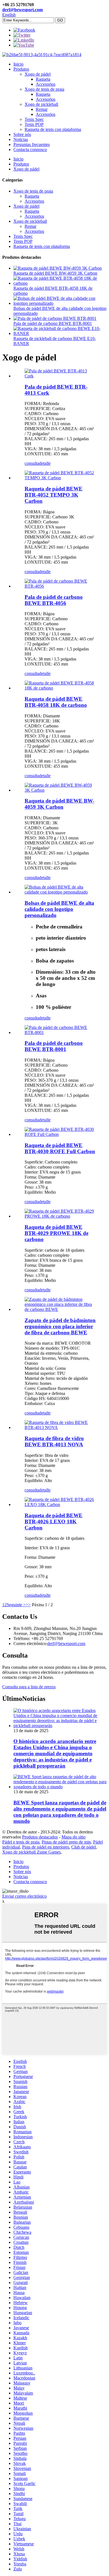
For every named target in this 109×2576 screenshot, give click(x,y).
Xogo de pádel (38, 74)
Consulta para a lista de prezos (29, 1687)
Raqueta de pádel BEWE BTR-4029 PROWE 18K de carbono (56, 1233)
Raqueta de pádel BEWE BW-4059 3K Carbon (55, 273)
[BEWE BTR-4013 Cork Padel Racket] (60, 376)
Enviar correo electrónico (24, 1896)
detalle (45, 463)
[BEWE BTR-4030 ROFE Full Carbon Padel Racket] (60, 1134)
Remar (42, 109)
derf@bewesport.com (22, 10)
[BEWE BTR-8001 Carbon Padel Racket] (60, 1032)
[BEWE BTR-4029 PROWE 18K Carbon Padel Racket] (60, 1216)
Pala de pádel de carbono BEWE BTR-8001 (53, 323)
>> (28, 1605)
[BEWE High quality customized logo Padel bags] (60, 892)
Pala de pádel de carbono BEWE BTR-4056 (54, 600)
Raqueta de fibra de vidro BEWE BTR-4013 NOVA (54, 1441)
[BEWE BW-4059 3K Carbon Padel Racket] (60, 790)
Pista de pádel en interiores (46, 1847)
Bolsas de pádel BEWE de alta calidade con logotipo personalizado (59, 909)
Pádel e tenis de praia (21, 1842)
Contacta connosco (30, 149)
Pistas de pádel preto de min (66, 1842)
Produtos (21, 69)
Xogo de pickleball (41, 104)
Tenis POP (34, 124)
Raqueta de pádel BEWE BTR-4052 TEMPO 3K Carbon (54, 495)
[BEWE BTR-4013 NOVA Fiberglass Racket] (60, 1427)
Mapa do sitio (74, 1837)
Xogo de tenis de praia (44, 89)
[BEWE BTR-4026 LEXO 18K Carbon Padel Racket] (60, 1504)
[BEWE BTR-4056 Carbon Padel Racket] (60, 586)
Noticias (21, 139)
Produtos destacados (40, 1837)
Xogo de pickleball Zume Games (31, 1852)
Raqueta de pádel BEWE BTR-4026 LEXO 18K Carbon (54, 1522)
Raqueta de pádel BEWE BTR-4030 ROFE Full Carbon (60, 1148)
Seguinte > (16, 1605)
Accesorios (46, 84)
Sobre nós (22, 134)
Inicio (18, 64)
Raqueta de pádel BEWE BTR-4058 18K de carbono (56, 702)
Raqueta (43, 79)
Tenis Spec (34, 119)
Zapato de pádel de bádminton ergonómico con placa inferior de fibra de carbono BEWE (60, 1326)
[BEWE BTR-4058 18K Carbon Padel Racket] (60, 688)
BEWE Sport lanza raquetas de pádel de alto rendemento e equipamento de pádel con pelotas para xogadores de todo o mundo (60, 1812)
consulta (32, 463)
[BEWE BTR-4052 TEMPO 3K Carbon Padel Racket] (60, 478)
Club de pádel (84, 1847)
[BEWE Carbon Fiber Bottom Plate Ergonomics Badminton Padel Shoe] (60, 1309)
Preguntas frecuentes (32, 144)
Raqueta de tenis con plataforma (53, 129)
